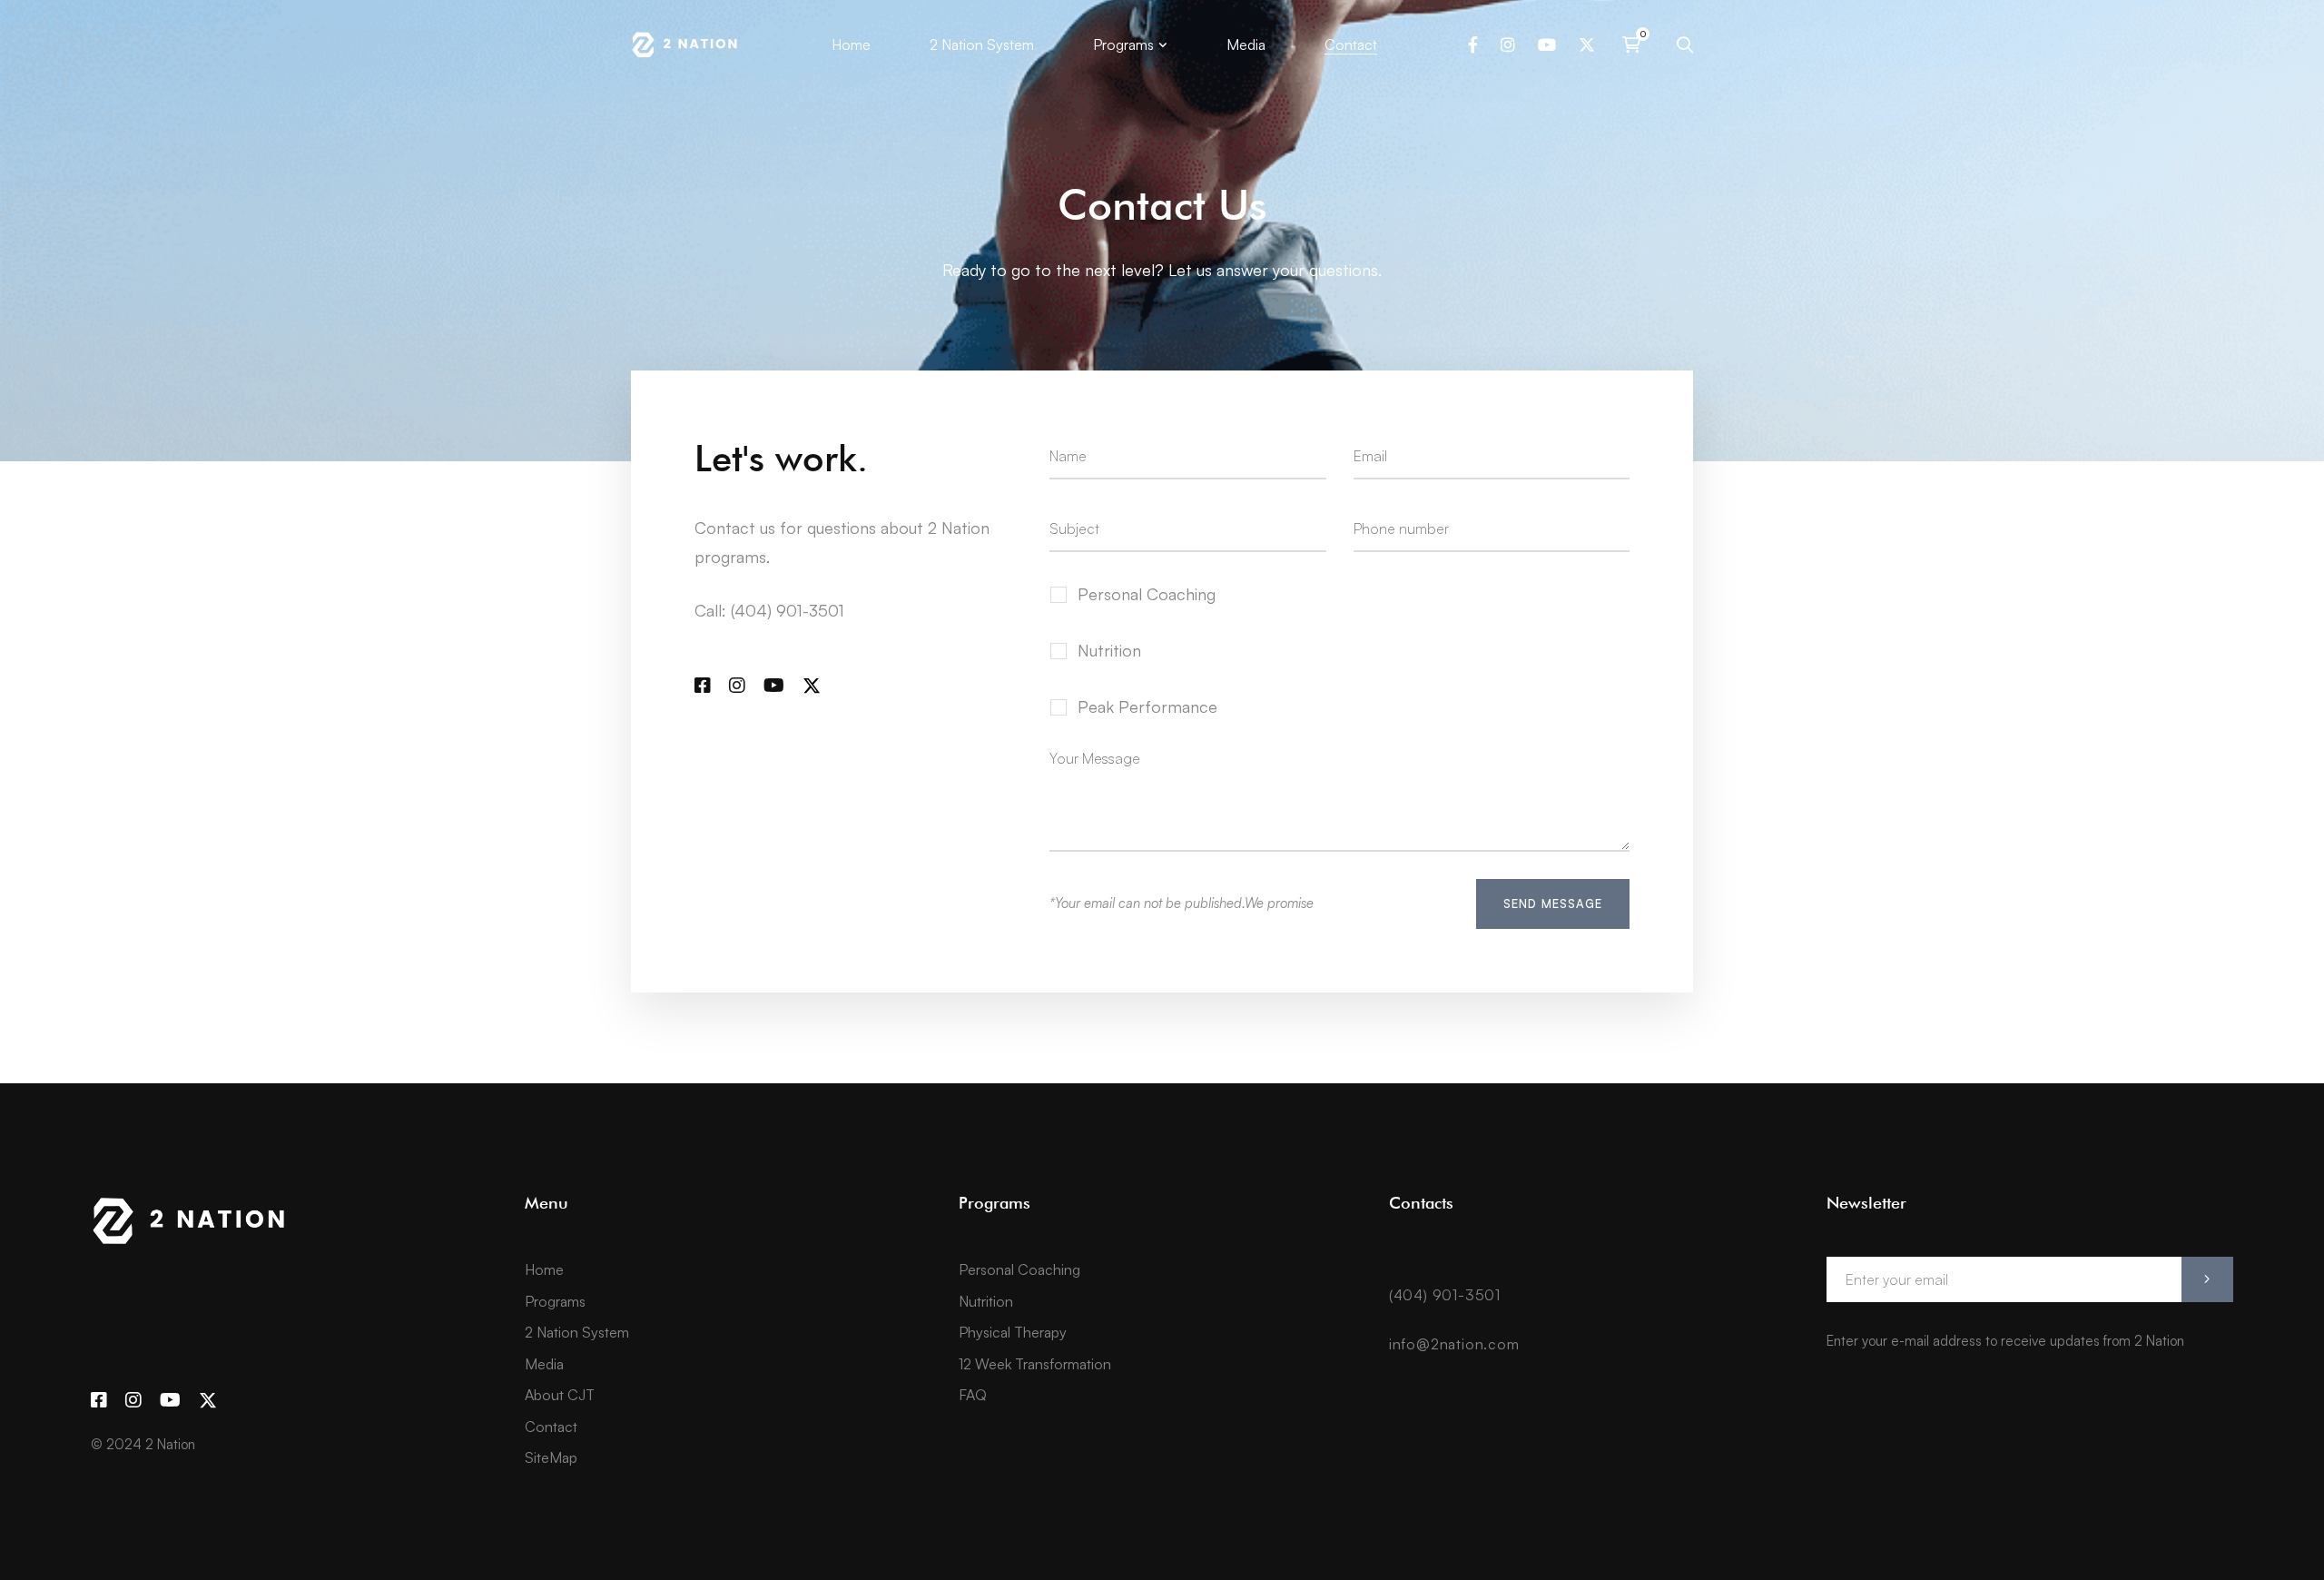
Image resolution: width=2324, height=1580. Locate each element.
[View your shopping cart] (1636, 44)
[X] (1587, 44)
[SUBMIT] (2207, 1279)
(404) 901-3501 (1445, 1295)
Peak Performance (1147, 706)
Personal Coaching (1147, 594)
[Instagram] (1508, 44)
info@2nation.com (1454, 1344)
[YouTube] (1547, 44)
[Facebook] (1473, 44)
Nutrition (1109, 650)
